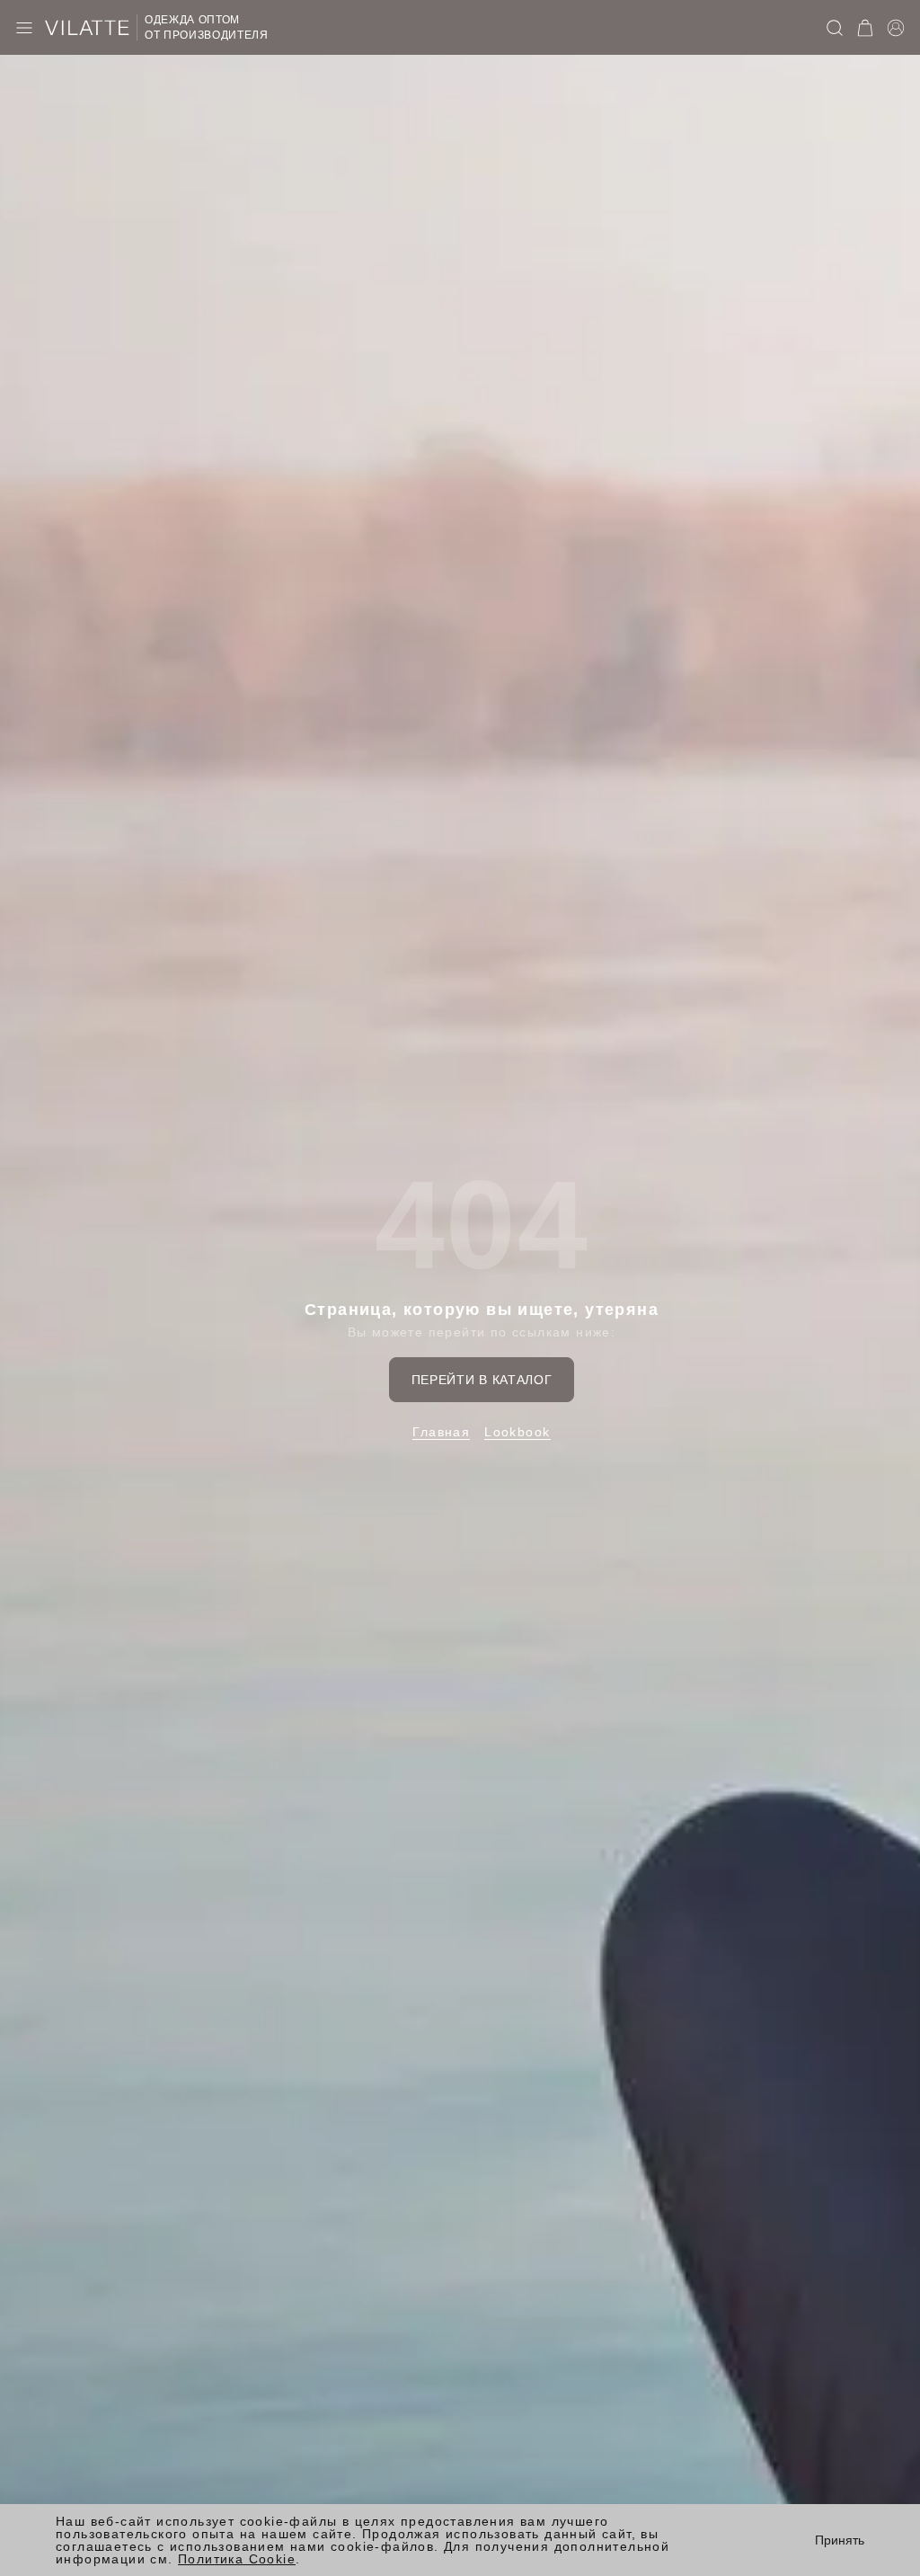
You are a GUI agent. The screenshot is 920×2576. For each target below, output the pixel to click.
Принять (840, 2540)
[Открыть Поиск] (835, 28)
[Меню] (24, 28)
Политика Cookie (237, 2559)
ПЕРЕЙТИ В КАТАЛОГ (482, 1380)
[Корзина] (865, 28)
